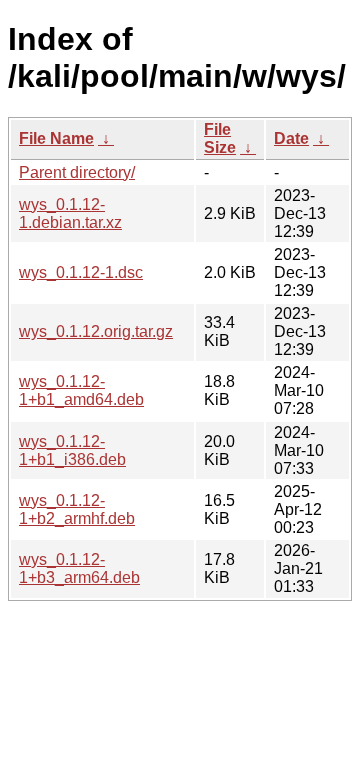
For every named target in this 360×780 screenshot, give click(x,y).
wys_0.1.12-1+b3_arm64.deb (79, 568)
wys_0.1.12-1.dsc (81, 272)
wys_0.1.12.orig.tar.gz (96, 331)
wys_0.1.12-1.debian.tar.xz (70, 213)
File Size (220, 138)
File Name (56, 138)
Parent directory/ (77, 172)
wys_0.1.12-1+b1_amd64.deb (81, 390)
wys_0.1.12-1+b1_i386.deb (72, 450)
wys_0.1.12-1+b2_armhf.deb (77, 509)
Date (291, 138)
